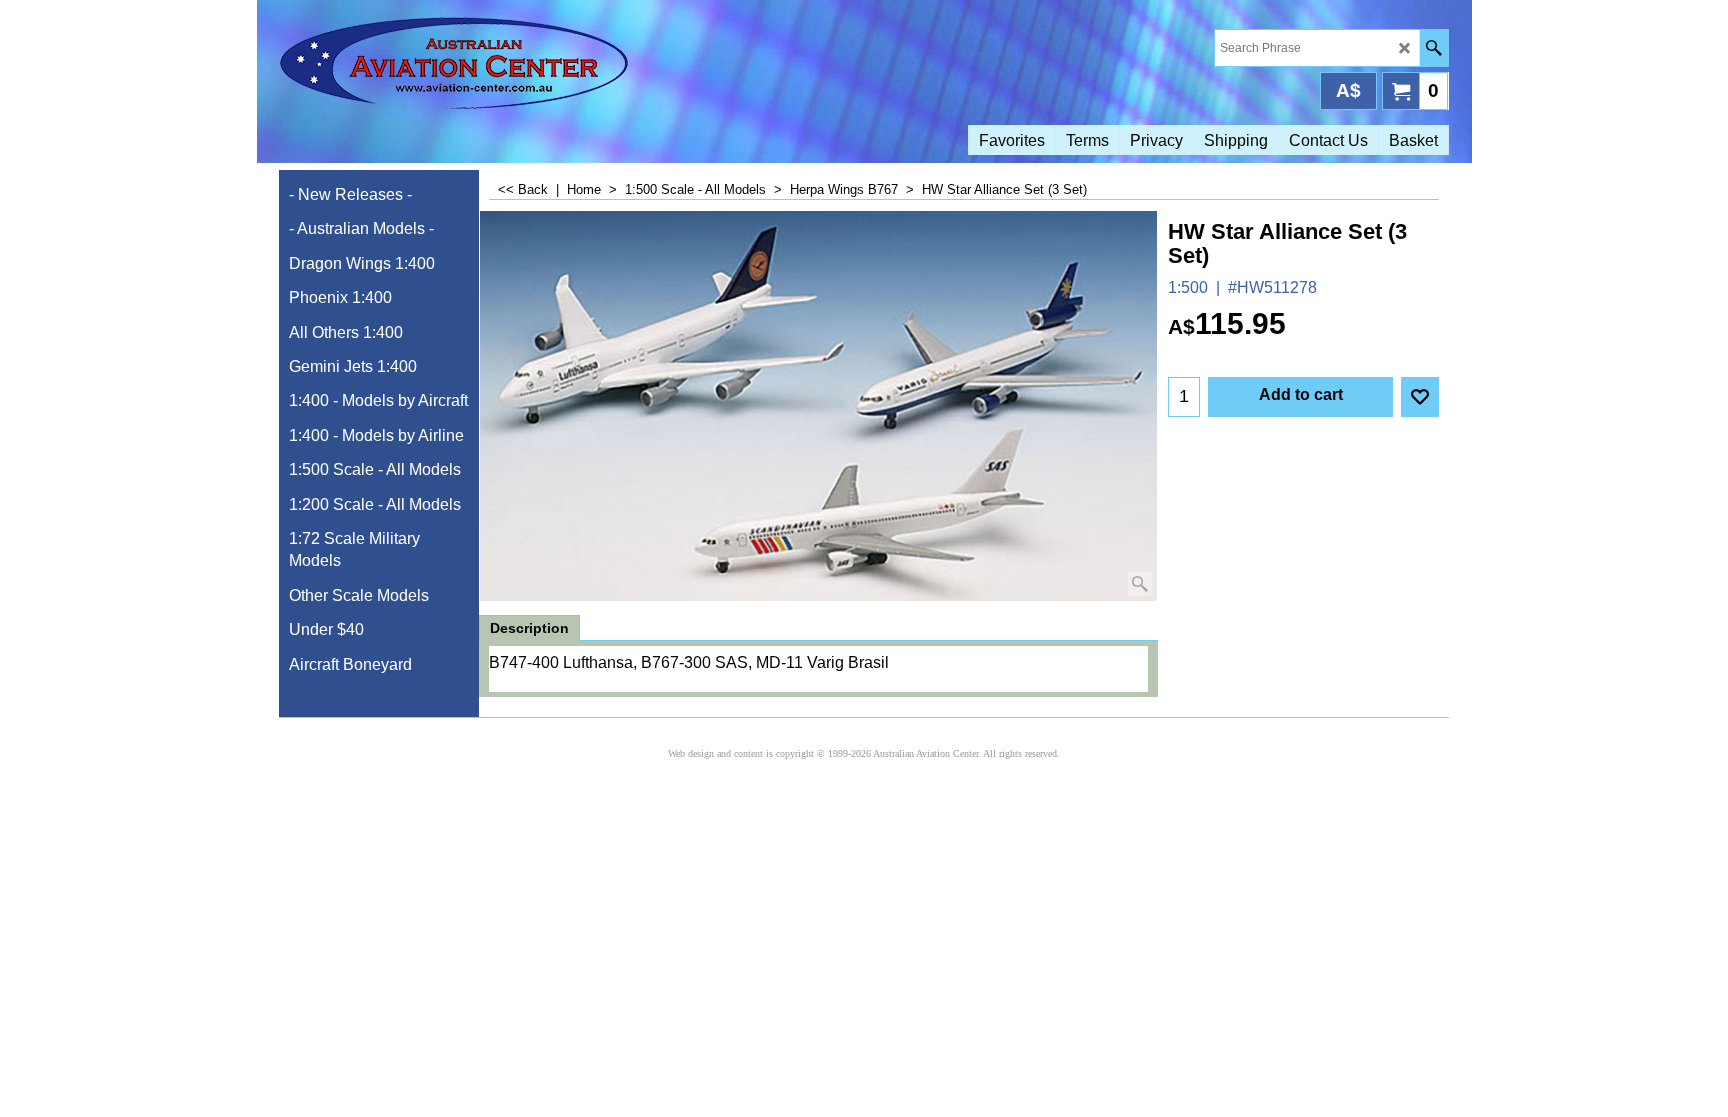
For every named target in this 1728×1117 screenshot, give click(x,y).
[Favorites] (1420, 397)
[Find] (1433, 48)
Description (529, 628)
